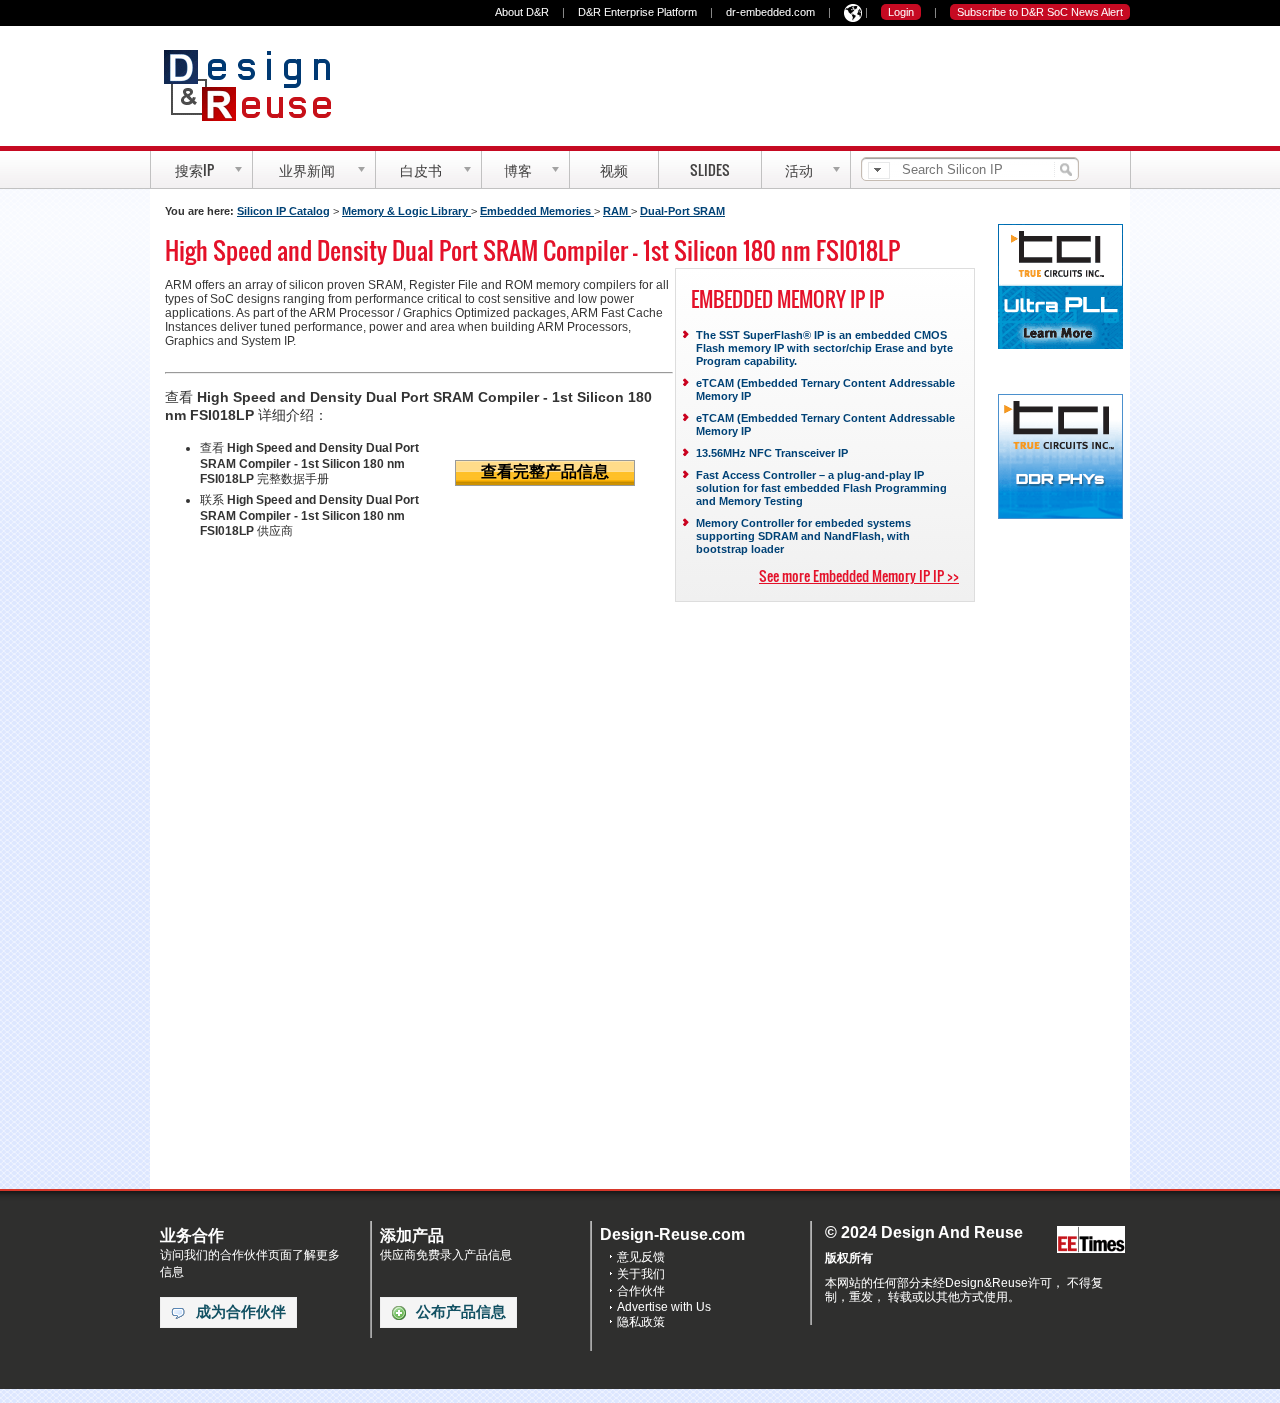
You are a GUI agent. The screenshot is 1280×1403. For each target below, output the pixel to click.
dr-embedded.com (770, 12)
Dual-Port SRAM (682, 211)
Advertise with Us (664, 1307)
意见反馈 (641, 1257)
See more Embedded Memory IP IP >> (859, 575)
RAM (617, 211)
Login (901, 12)
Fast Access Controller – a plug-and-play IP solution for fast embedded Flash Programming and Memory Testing (821, 488)
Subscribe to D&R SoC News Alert (1040, 12)
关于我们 (641, 1274)
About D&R (522, 12)
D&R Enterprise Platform (637, 12)
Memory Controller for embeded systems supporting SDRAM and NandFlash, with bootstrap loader (803, 536)
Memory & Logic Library (406, 211)
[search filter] (879, 170)
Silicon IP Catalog (283, 211)
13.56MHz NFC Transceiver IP (772, 453)
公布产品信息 (461, 1312)
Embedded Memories (537, 211)
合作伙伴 (641, 1291)
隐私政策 (641, 1322)
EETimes (1091, 1240)
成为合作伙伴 (241, 1312)
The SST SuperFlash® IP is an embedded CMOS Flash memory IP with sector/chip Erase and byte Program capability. (824, 348)
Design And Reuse (257, 85)
